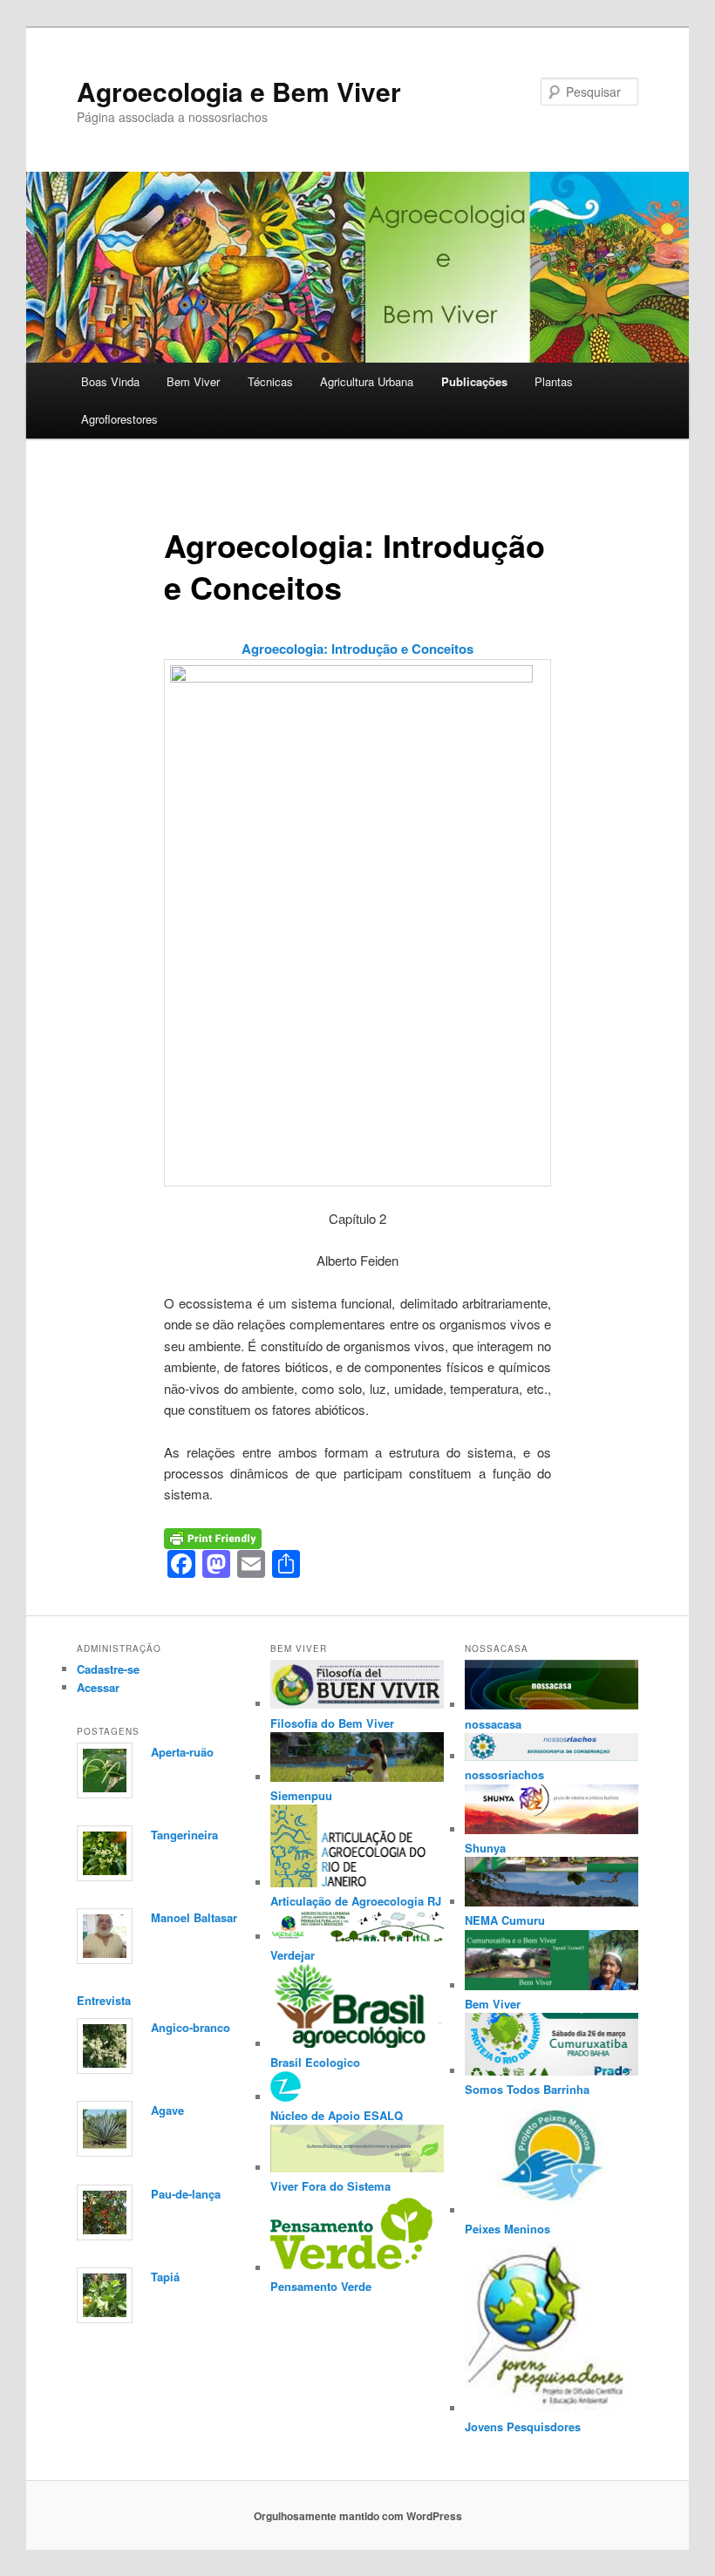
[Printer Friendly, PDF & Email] (213, 1537)
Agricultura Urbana (367, 381)
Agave (167, 2110)
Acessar (98, 1687)
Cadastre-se (108, 1669)
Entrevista (104, 2000)
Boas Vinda (110, 381)
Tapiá (165, 2277)
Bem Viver (193, 381)
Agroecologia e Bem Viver (239, 91)
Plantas (554, 381)
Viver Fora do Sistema (330, 2186)
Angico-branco (191, 2027)
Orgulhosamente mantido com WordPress (358, 2516)
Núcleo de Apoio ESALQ (337, 2115)
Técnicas (270, 381)
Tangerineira (184, 1835)
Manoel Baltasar (194, 1917)
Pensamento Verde (321, 2286)
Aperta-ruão (182, 1752)
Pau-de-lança (186, 2194)
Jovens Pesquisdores (523, 2426)
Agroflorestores (119, 419)
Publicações (474, 381)
